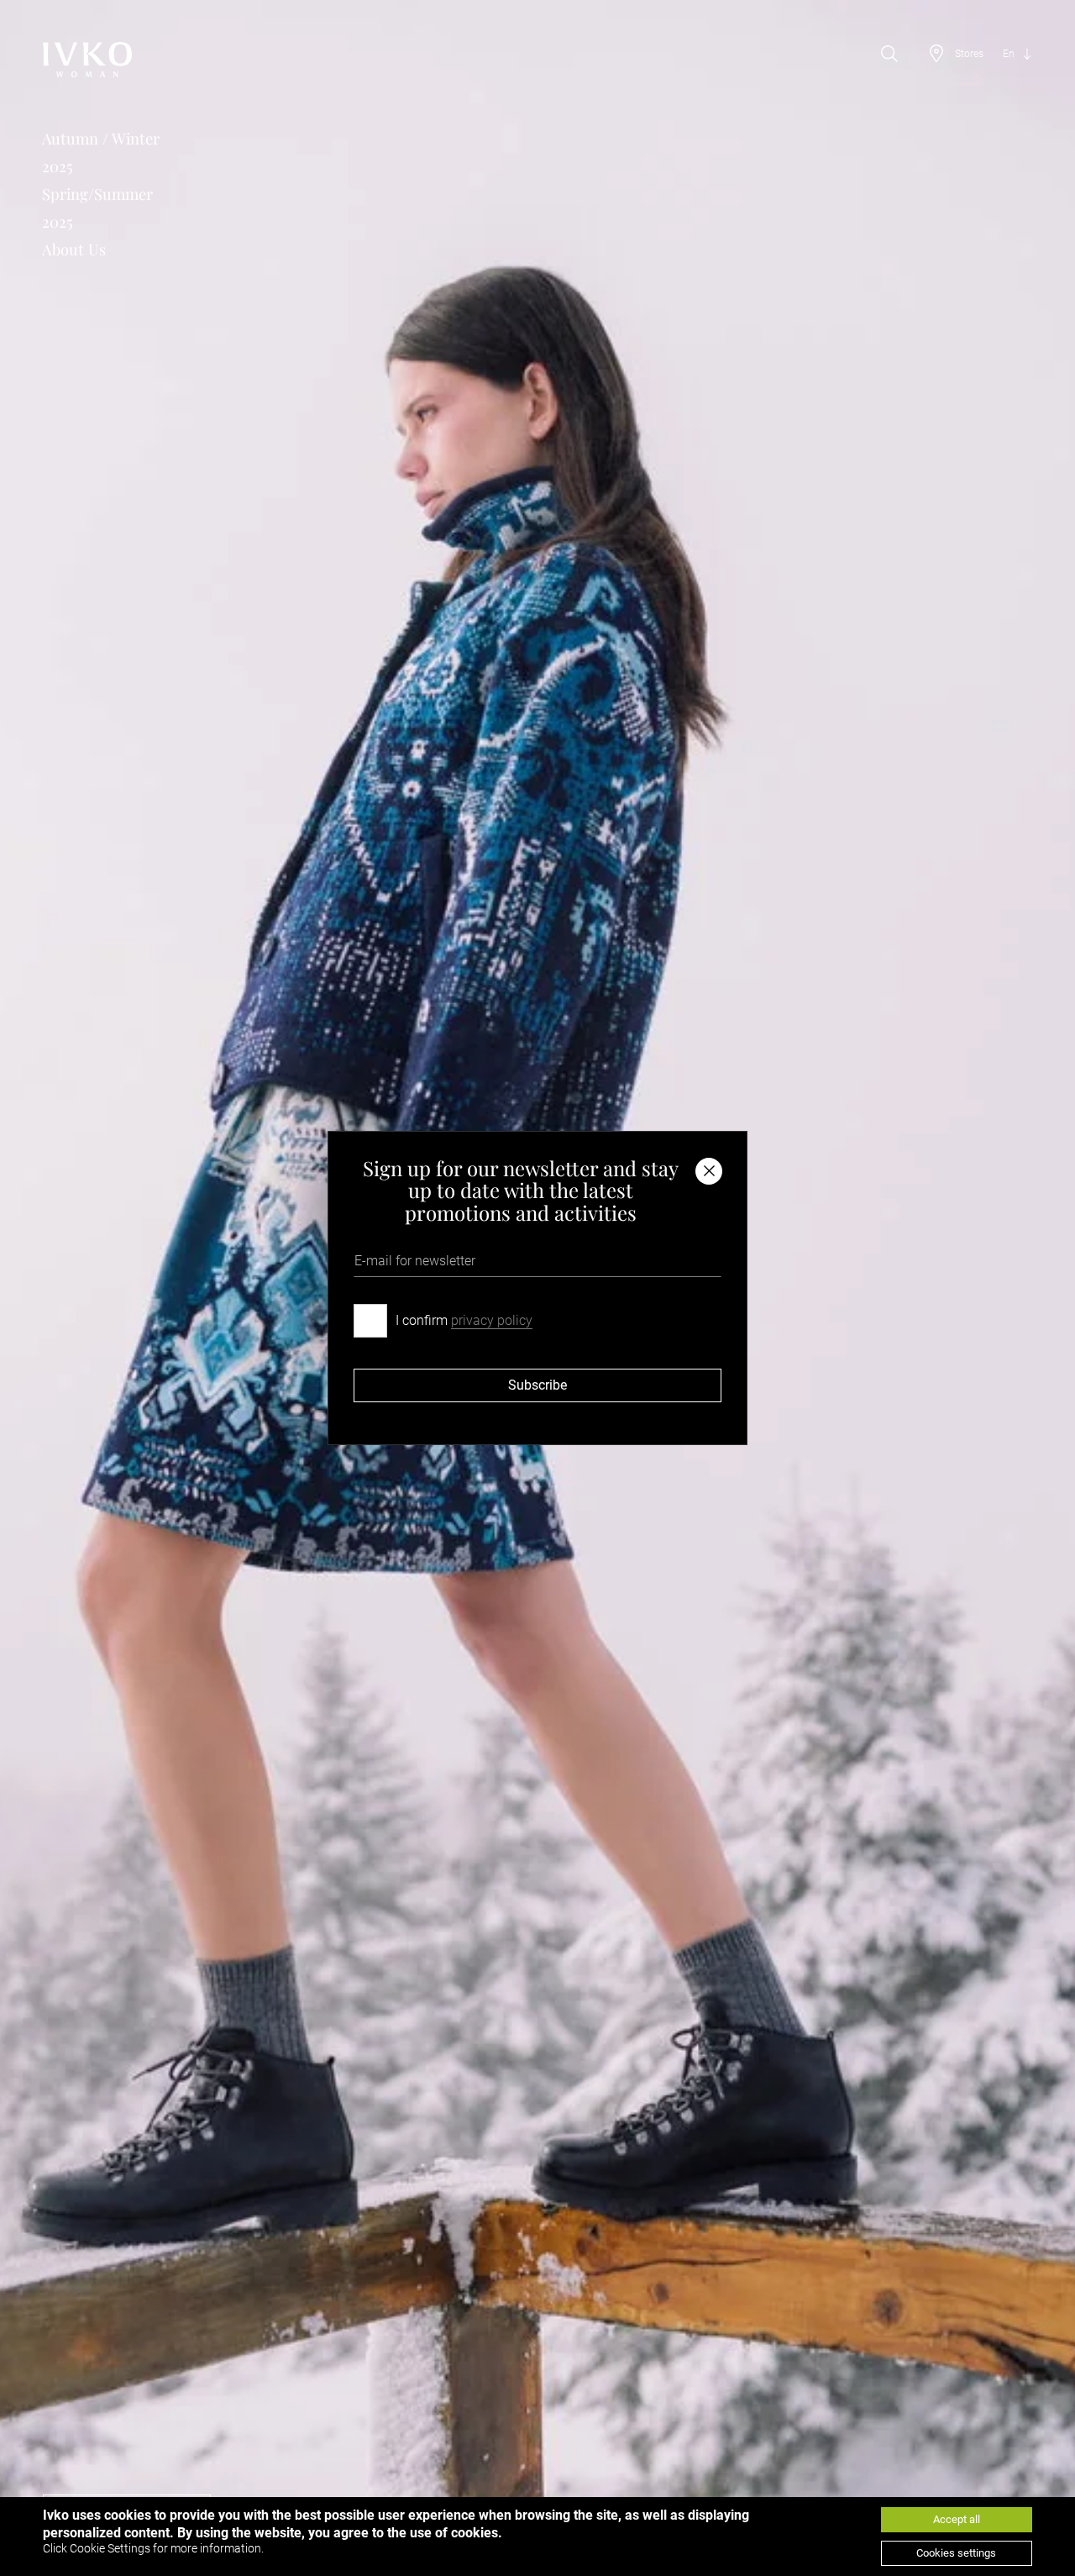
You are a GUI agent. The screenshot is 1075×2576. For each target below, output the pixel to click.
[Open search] (889, 54)
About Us (74, 249)
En (1009, 54)
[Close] (709, 1171)
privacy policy (492, 1320)
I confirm (464, 1320)
